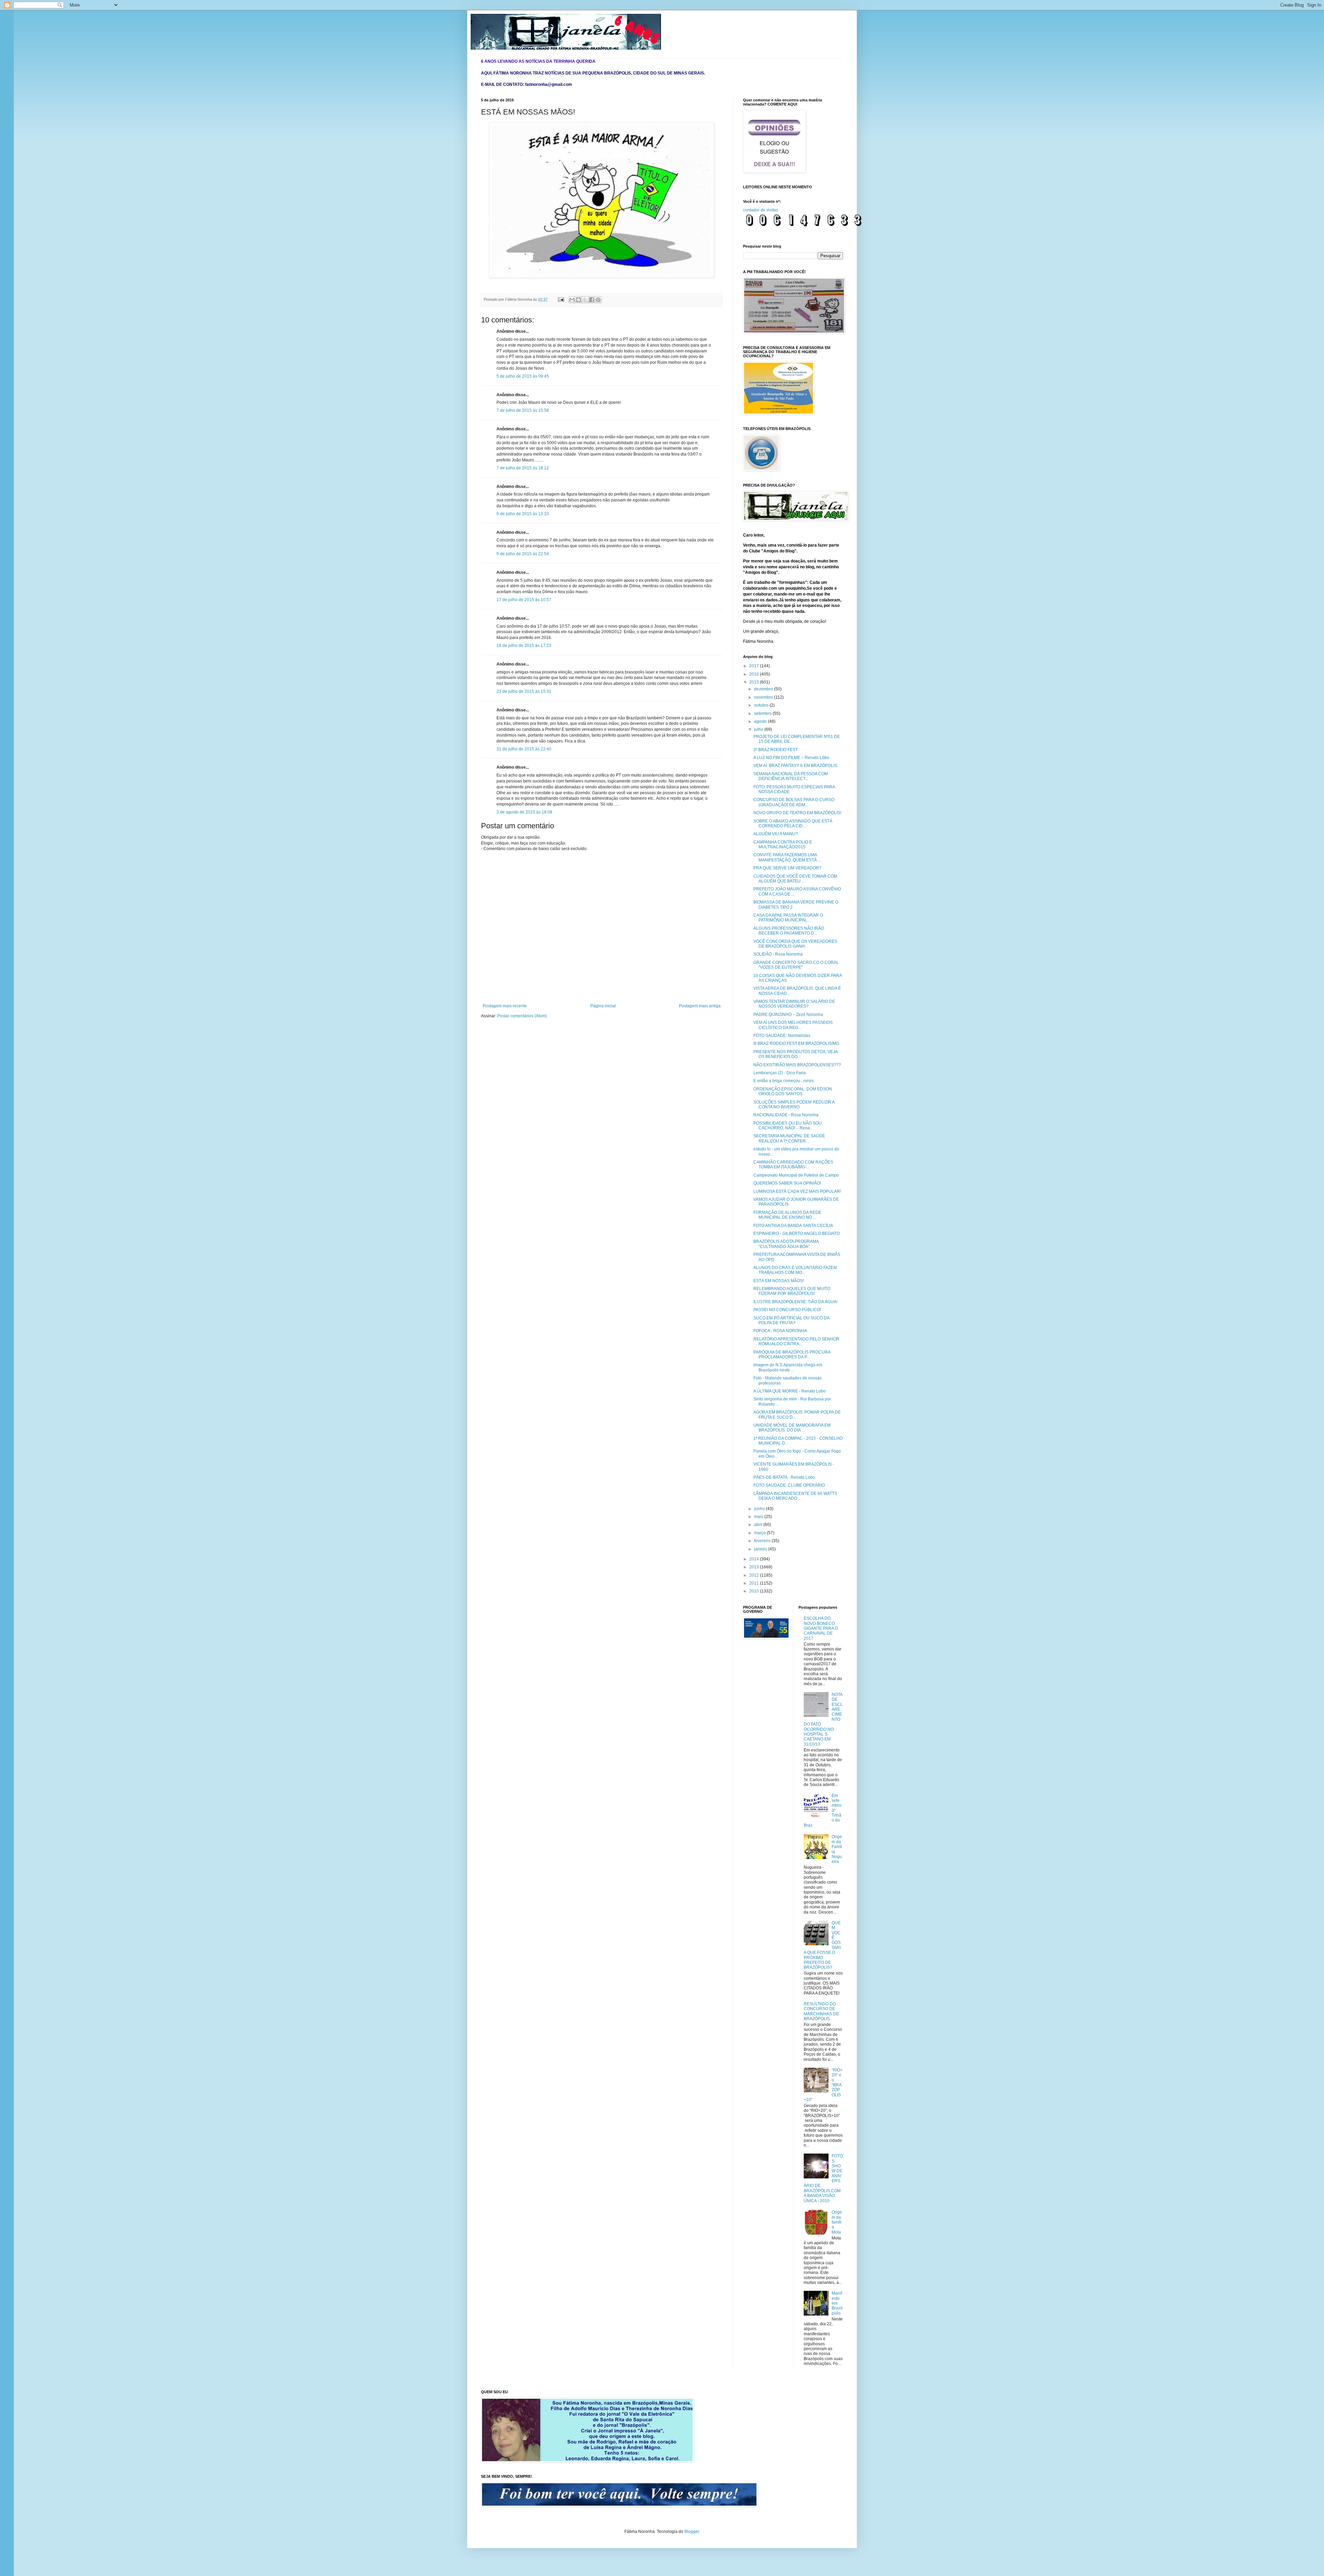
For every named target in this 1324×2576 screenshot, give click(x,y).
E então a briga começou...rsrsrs (784, 1081)
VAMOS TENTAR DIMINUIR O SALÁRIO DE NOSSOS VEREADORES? (794, 1004)
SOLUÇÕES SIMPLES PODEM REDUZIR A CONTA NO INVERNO (794, 1105)
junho (760, 1509)
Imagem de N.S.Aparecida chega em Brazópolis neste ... (788, 1367)
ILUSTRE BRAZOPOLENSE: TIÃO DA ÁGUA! (795, 1302)
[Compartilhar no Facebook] (592, 300)
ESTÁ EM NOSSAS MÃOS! (779, 1281)
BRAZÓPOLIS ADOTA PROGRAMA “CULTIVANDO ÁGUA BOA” (786, 1244)
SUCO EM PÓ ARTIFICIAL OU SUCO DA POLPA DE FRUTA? (791, 1320)
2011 (755, 1583)
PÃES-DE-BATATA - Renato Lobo (784, 1477)
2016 (755, 674)
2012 (755, 1575)
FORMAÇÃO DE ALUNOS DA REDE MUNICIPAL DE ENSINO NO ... (787, 1215)
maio (759, 1517)
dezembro (764, 689)
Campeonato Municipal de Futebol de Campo (796, 1175)
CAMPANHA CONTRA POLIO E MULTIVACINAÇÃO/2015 (783, 845)
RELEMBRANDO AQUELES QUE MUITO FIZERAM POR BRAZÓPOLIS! (792, 1291)
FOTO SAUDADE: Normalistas (782, 1036)
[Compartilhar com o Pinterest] (598, 300)
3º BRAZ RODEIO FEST (776, 750)
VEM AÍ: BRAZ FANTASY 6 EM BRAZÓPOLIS (795, 766)
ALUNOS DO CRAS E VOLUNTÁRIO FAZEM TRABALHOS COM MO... (795, 1270)
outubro (762, 705)
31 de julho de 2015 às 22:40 (524, 749)
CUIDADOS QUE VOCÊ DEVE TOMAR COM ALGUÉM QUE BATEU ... (795, 879)
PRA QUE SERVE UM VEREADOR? (787, 868)
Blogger (692, 2532)
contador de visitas (761, 210)
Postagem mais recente (505, 1006)
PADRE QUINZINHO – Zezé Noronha (788, 1015)
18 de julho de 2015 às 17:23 (524, 646)
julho (759, 729)
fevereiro (763, 1541)
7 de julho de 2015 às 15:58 (523, 410)
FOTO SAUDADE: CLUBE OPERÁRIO (789, 1485)
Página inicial (603, 1006)
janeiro (761, 1549)
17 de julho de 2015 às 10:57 (524, 600)
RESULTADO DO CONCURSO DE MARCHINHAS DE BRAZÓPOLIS (821, 2011)
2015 (755, 682)
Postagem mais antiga (700, 1006)
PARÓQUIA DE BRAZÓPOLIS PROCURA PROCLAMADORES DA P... (792, 1355)
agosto (761, 721)
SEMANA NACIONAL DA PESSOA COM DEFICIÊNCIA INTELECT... (791, 776)
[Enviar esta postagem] (561, 299)
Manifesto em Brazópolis (837, 2303)
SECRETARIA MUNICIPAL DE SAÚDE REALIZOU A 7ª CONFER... (789, 1138)
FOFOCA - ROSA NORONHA (780, 1331)
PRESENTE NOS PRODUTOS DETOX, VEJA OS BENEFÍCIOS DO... (795, 1054)
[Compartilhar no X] (585, 300)
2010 (755, 1591)
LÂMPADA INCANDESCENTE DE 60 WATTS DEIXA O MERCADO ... (795, 1496)
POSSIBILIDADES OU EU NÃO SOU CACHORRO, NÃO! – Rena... (788, 1126)
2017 (755, 666)
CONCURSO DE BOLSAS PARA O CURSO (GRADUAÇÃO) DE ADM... (794, 802)
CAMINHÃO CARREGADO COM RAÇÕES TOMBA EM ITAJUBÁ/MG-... (793, 1165)
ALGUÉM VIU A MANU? (776, 834)
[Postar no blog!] (579, 300)
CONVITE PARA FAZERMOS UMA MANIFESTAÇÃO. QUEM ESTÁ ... (787, 857)
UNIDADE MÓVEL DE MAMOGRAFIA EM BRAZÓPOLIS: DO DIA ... (792, 1428)
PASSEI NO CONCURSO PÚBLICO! (787, 1310)
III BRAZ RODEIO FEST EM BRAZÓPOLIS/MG (796, 1044)
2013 (755, 1567)
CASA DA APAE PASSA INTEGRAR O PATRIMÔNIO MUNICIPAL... (788, 918)
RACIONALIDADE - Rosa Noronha (786, 1115)
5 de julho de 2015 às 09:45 (523, 376)
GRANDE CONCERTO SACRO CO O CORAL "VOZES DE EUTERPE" (796, 965)
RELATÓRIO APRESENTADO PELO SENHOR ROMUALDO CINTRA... (796, 1341)
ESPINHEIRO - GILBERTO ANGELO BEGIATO (796, 1234)
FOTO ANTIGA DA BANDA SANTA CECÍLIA (793, 1226)
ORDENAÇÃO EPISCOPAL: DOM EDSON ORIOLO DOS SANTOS (793, 1091)
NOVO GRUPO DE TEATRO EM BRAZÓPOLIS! (797, 813)
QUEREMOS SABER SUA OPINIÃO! (787, 1183)
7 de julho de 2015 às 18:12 (523, 468)
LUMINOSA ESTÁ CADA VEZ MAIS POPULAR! (797, 1191)
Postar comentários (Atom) (522, 1016)
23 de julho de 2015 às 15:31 (524, 691)
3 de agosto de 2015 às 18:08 (524, 812)
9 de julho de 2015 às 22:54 (523, 554)
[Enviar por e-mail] (572, 300)
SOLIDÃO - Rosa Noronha (778, 954)
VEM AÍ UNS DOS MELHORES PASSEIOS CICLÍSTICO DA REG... (793, 1025)
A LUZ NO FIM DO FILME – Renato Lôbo (791, 758)
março (760, 1533)
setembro (763, 713)
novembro (764, 697)
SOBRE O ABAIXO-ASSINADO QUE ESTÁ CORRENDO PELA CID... (793, 823)
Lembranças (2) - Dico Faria (780, 1073)
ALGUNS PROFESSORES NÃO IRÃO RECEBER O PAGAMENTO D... (789, 931)
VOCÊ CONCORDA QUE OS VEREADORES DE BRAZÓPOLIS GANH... (795, 944)
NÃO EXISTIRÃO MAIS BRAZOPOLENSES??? (797, 1065)
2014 (755, 1559)
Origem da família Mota (837, 2222)
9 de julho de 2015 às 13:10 (523, 514)
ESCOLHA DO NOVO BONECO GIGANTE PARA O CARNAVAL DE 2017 (821, 1628)
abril (759, 1525)
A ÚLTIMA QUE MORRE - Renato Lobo (790, 1391)
